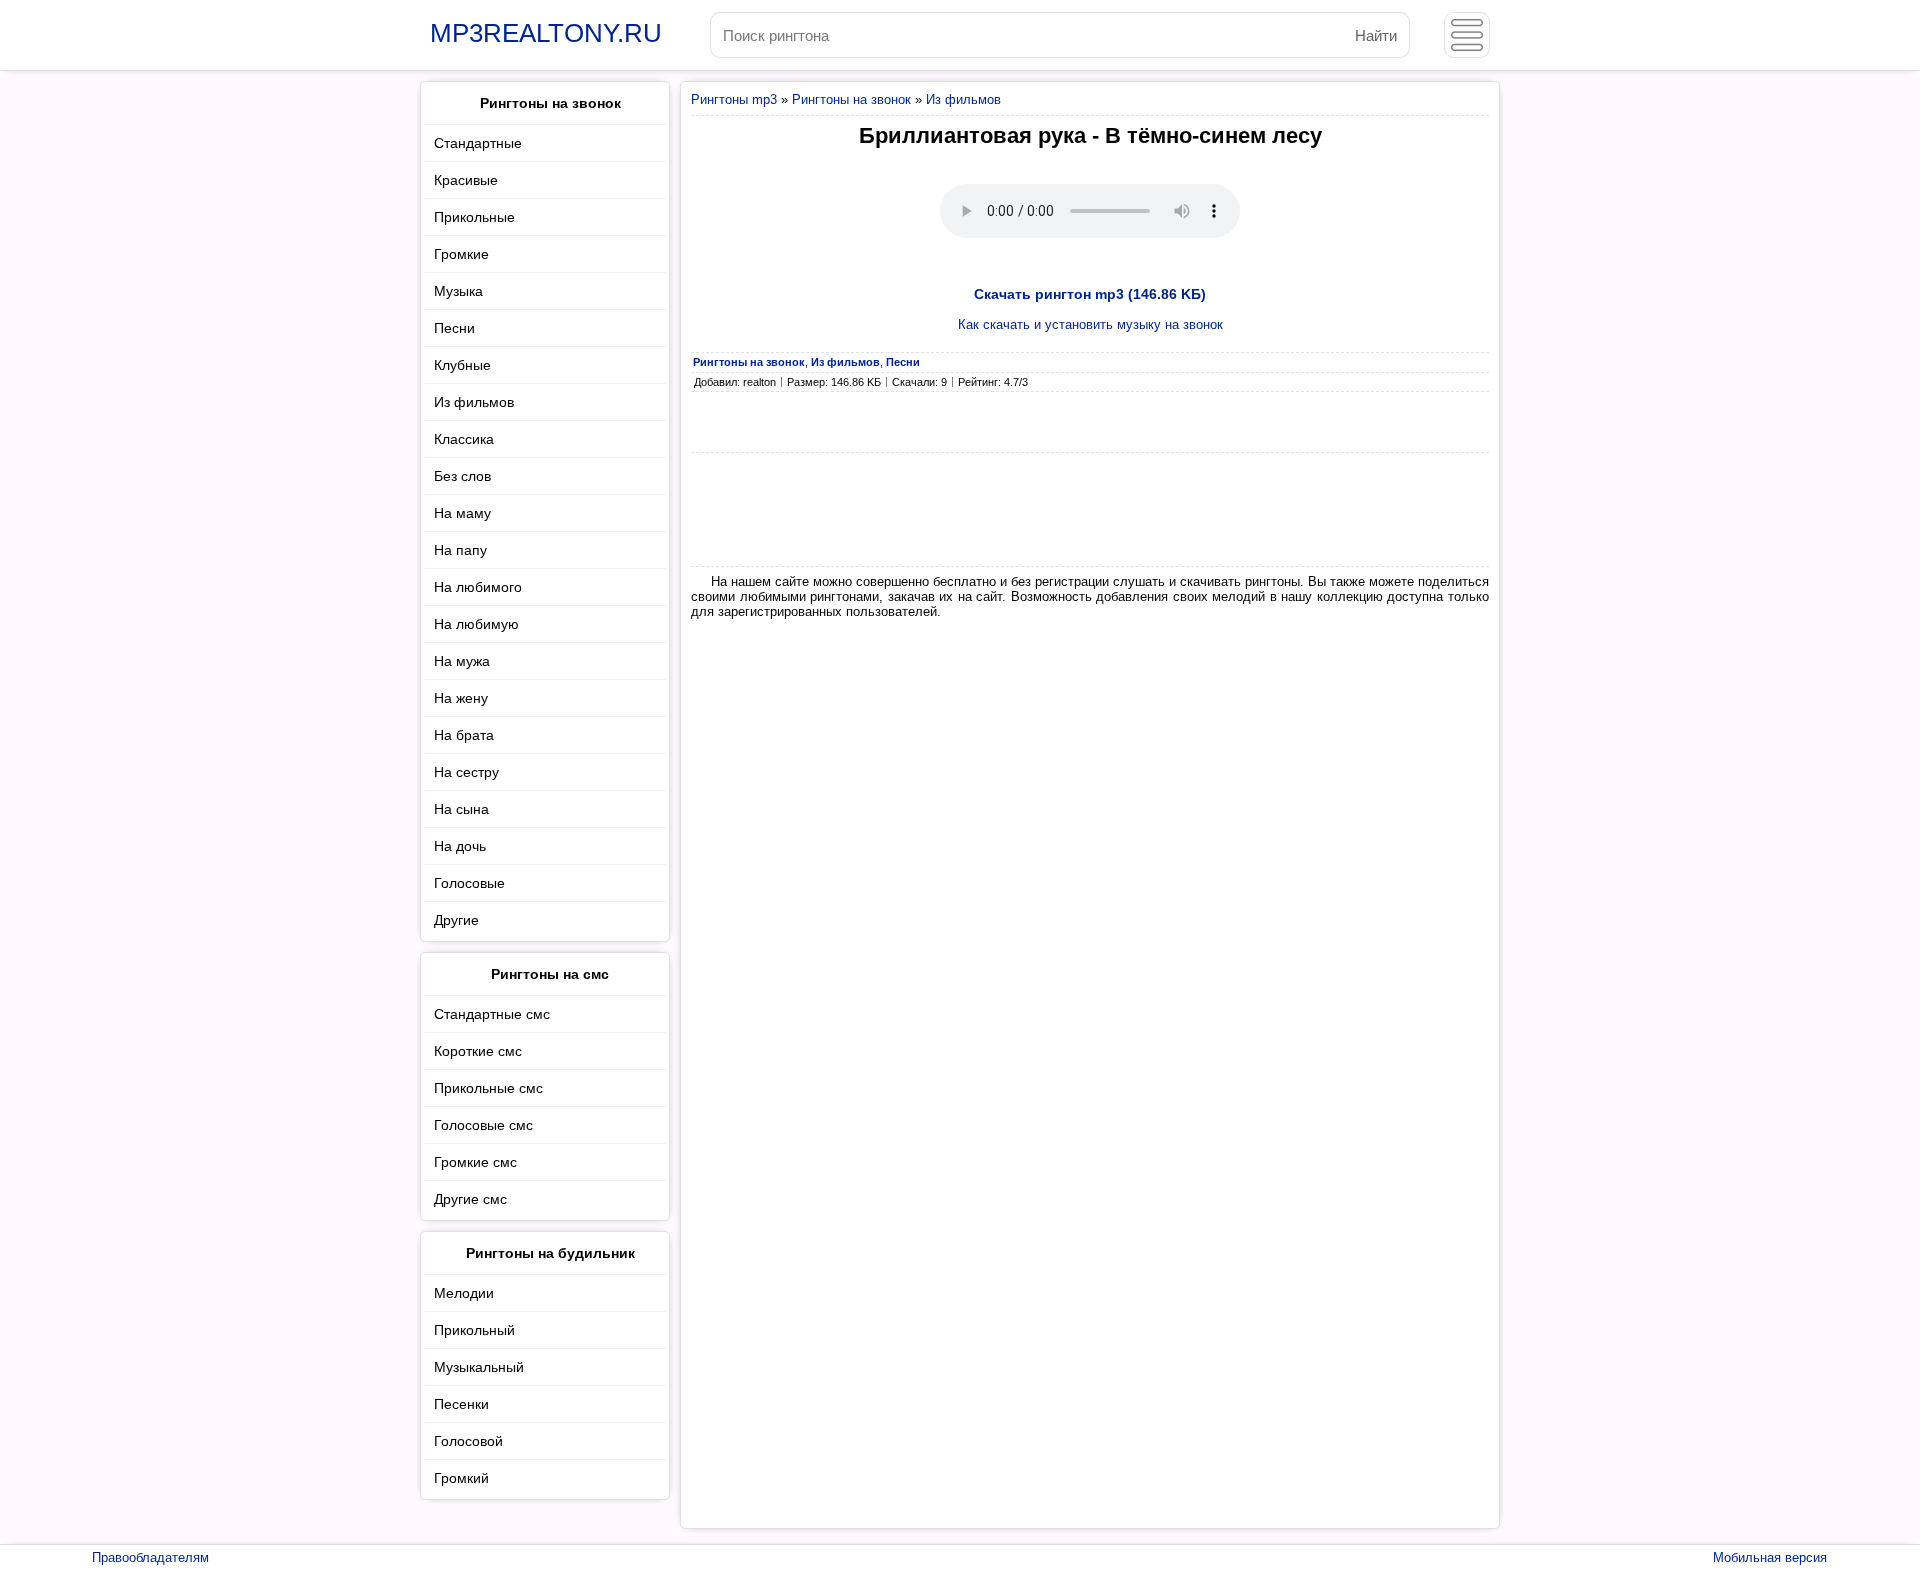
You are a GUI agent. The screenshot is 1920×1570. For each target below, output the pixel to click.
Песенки (461, 1404)
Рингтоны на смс (550, 974)
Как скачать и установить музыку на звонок (1090, 324)
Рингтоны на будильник (550, 1253)
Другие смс (470, 1199)
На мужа (462, 661)
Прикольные (474, 217)
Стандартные (478, 143)
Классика (464, 439)
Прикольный (474, 1330)
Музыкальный (479, 1367)
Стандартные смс (492, 1014)
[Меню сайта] (1467, 35)
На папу (460, 550)
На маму (462, 513)
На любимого (478, 587)
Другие (456, 920)
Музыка (458, 291)
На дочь (460, 846)
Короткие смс (478, 1051)
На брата (464, 735)
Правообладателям (150, 1557)
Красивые (466, 180)
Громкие (461, 254)
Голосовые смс (483, 1125)
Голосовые (469, 883)
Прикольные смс (488, 1088)
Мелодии (464, 1293)
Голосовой (468, 1441)
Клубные (462, 365)
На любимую (476, 624)
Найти (1376, 35)
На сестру (466, 772)
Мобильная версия (1770, 1557)
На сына (461, 809)
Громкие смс (475, 1162)
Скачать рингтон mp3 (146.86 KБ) (1090, 294)
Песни (454, 328)
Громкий (461, 1478)
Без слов (462, 476)
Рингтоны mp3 (734, 99)
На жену (461, 698)
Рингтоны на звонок (851, 99)
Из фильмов (963, 99)
